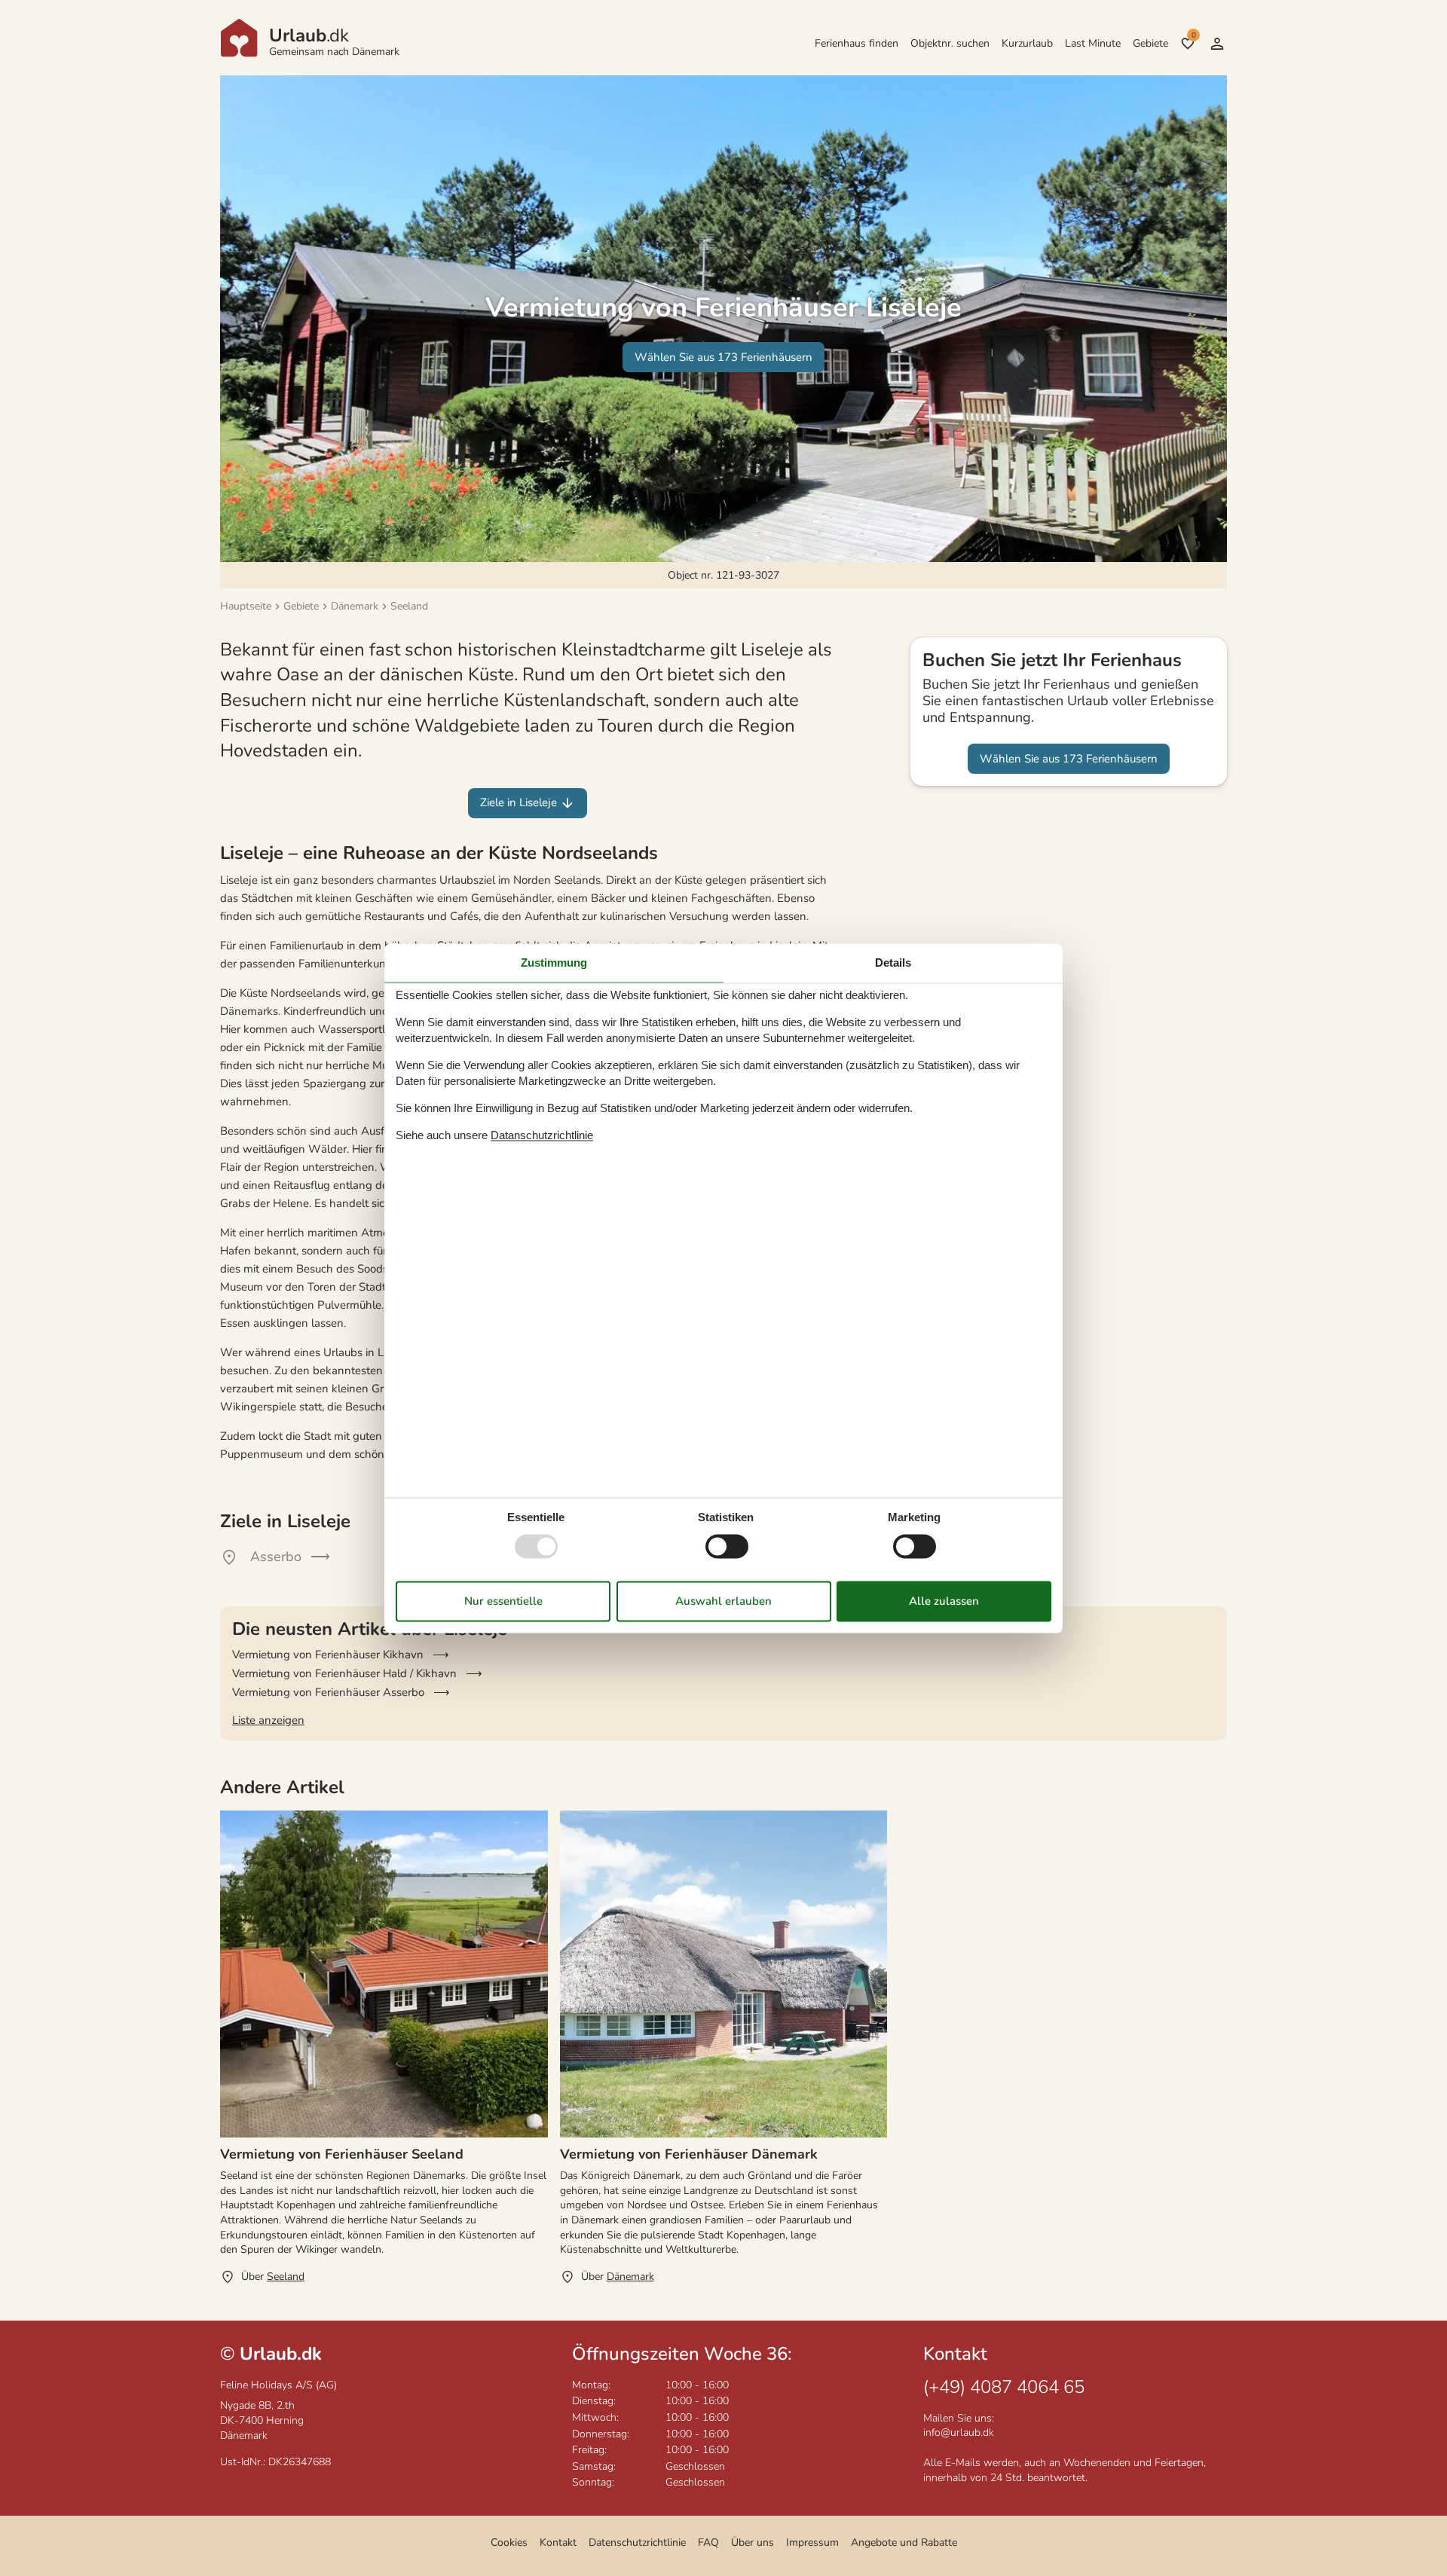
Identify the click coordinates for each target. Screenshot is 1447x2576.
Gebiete (1150, 43)
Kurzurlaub (1027, 43)
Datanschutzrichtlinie (542, 1136)
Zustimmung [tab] (554, 963)
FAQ (708, 2542)
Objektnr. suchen (950, 43)
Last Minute (1093, 43)
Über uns (753, 2542)
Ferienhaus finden (857, 43)
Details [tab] (893, 963)
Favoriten (1193, 35)
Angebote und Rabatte (904, 2542)
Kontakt (558, 2542)
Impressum (812, 2542)
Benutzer (1217, 44)
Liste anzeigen (268, 1720)
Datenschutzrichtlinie (637, 2542)
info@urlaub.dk (959, 2432)
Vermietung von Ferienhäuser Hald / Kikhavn (344, 1673)
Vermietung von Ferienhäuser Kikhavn (328, 1655)
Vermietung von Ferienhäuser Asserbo (328, 1692)
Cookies (509, 2542)
